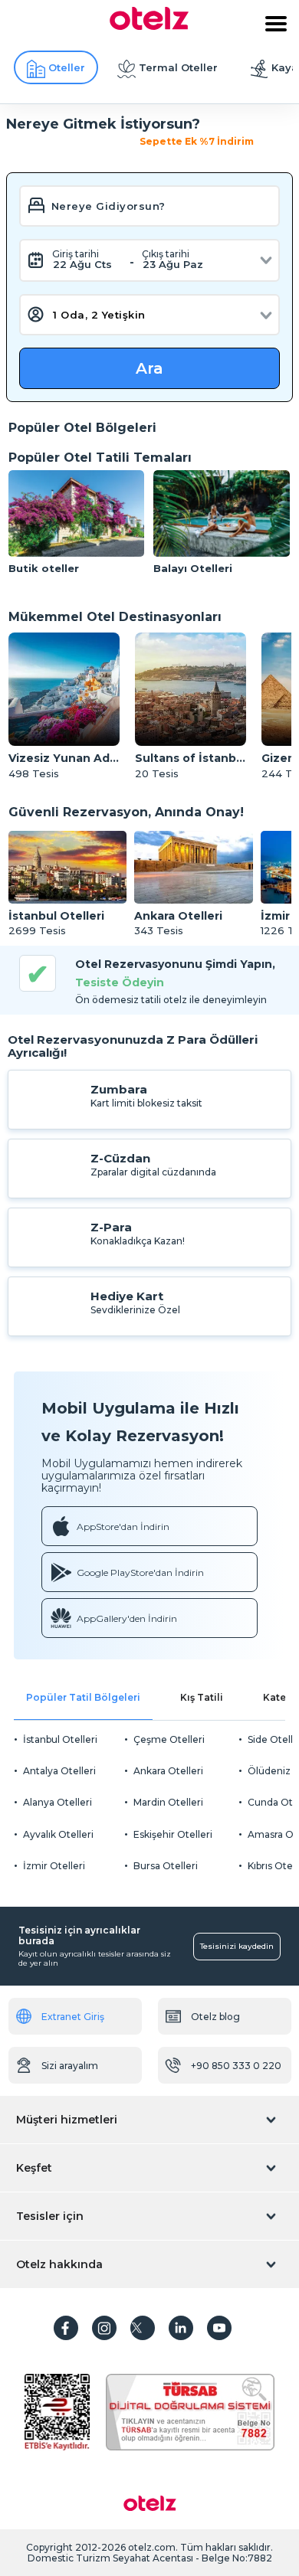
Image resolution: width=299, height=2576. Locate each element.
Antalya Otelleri (59, 1771)
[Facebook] (66, 2328)
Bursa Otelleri (166, 1866)
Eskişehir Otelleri (173, 1834)
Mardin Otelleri (168, 1802)
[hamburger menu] (276, 24)
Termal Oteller (178, 67)
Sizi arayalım (70, 2066)
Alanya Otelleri (58, 1802)
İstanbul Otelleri (60, 1739)
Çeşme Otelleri (169, 1739)
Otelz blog (215, 2017)
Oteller (67, 67)
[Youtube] (219, 2328)
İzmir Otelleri (54, 1866)
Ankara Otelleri (168, 1771)
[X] (143, 2328)
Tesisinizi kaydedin (237, 1946)
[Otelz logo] (149, 26)
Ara (149, 368)
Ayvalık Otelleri (58, 1834)
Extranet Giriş (73, 2017)
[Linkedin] (181, 2328)
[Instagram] (104, 2328)
